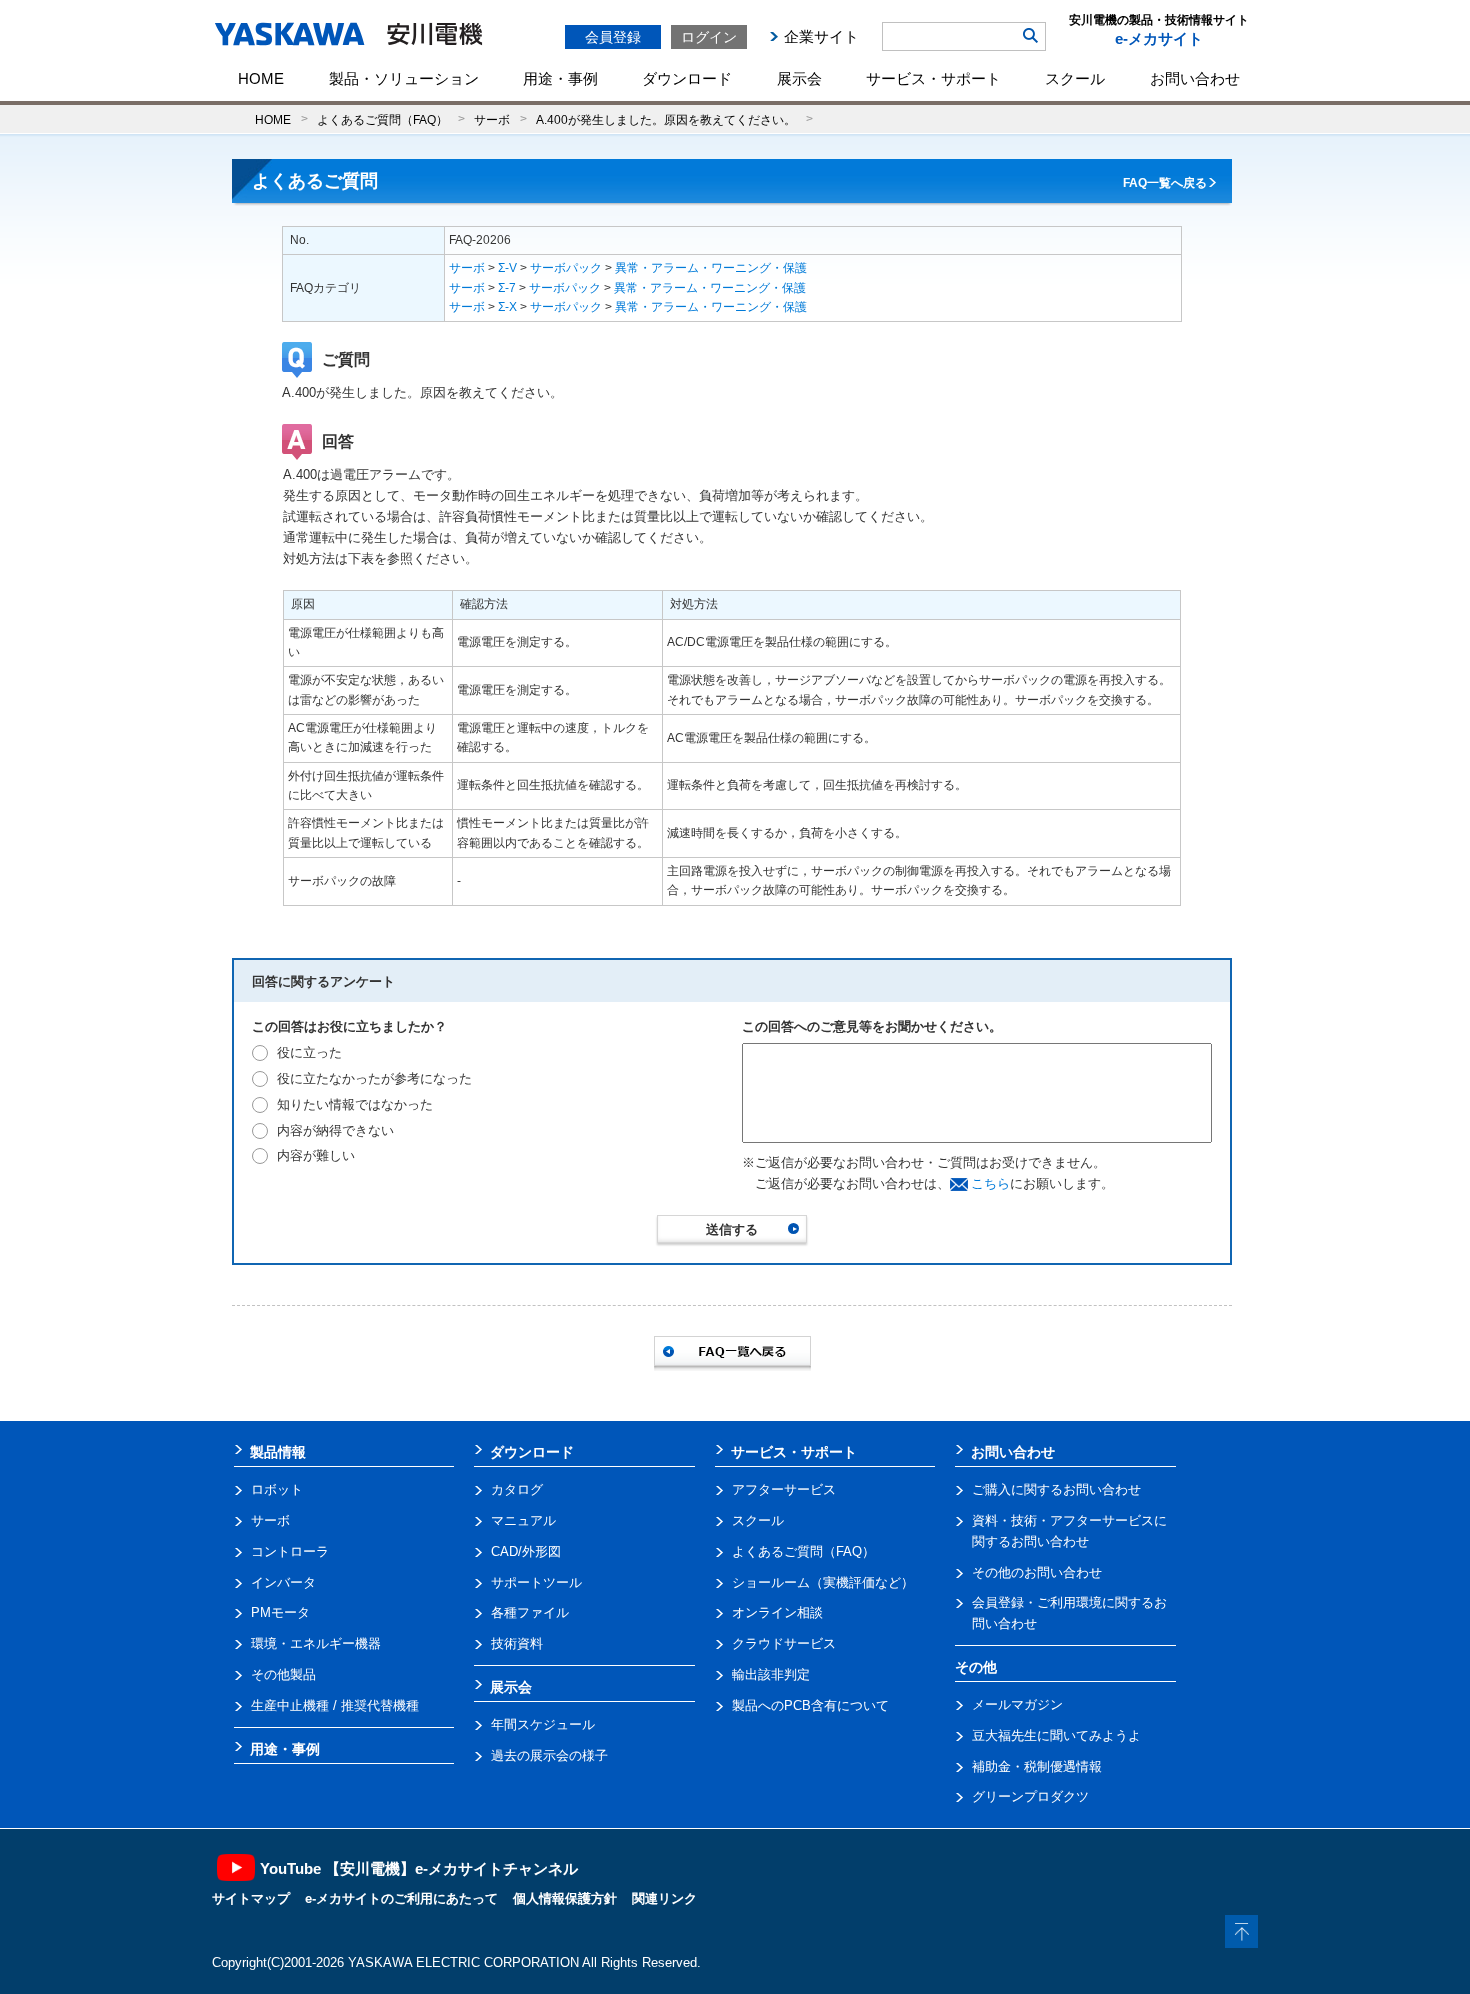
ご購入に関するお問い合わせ (1056, 1489)
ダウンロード (687, 78)
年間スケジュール (543, 1724)
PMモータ (280, 1612)
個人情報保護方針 (565, 1898)
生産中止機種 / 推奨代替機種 (335, 1705)
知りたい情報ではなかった (355, 1104)
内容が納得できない (335, 1130)
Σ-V (507, 268)
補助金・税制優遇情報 (1037, 1766)
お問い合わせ (1195, 78)
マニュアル (523, 1520)
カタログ (517, 1489)
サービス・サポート (933, 78)
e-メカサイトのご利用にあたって (401, 1898)
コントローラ (290, 1551)
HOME (261, 78)
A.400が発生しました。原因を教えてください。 (666, 119)
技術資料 (517, 1643)
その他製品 (283, 1674)
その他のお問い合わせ (1037, 1572)
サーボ (492, 119)
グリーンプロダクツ (1030, 1796)
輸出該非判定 (771, 1674)
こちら (990, 1183)
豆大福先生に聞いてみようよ (1056, 1735)
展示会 (799, 78)
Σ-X (507, 307)
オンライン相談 (777, 1612)
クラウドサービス (784, 1643)
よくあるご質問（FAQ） (382, 119)
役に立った (309, 1052)
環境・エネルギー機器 (316, 1643)
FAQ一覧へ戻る (1165, 183)
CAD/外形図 (526, 1551)
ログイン (709, 37)
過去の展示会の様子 (549, 1755)
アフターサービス (784, 1489)
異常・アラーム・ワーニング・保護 (711, 268)
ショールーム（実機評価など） (823, 1582)
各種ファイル (530, 1612)
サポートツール (536, 1582)
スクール (1075, 78)
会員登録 (613, 37)
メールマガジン (1017, 1704)
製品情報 (278, 1452)
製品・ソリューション (404, 78)
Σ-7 (507, 288)
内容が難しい (316, 1155)
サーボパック (566, 268)
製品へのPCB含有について (810, 1705)
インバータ (283, 1582)
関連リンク (664, 1898)
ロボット (277, 1489)
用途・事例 (560, 78)
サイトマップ (251, 1898)
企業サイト (821, 36)
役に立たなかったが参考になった (374, 1078)
